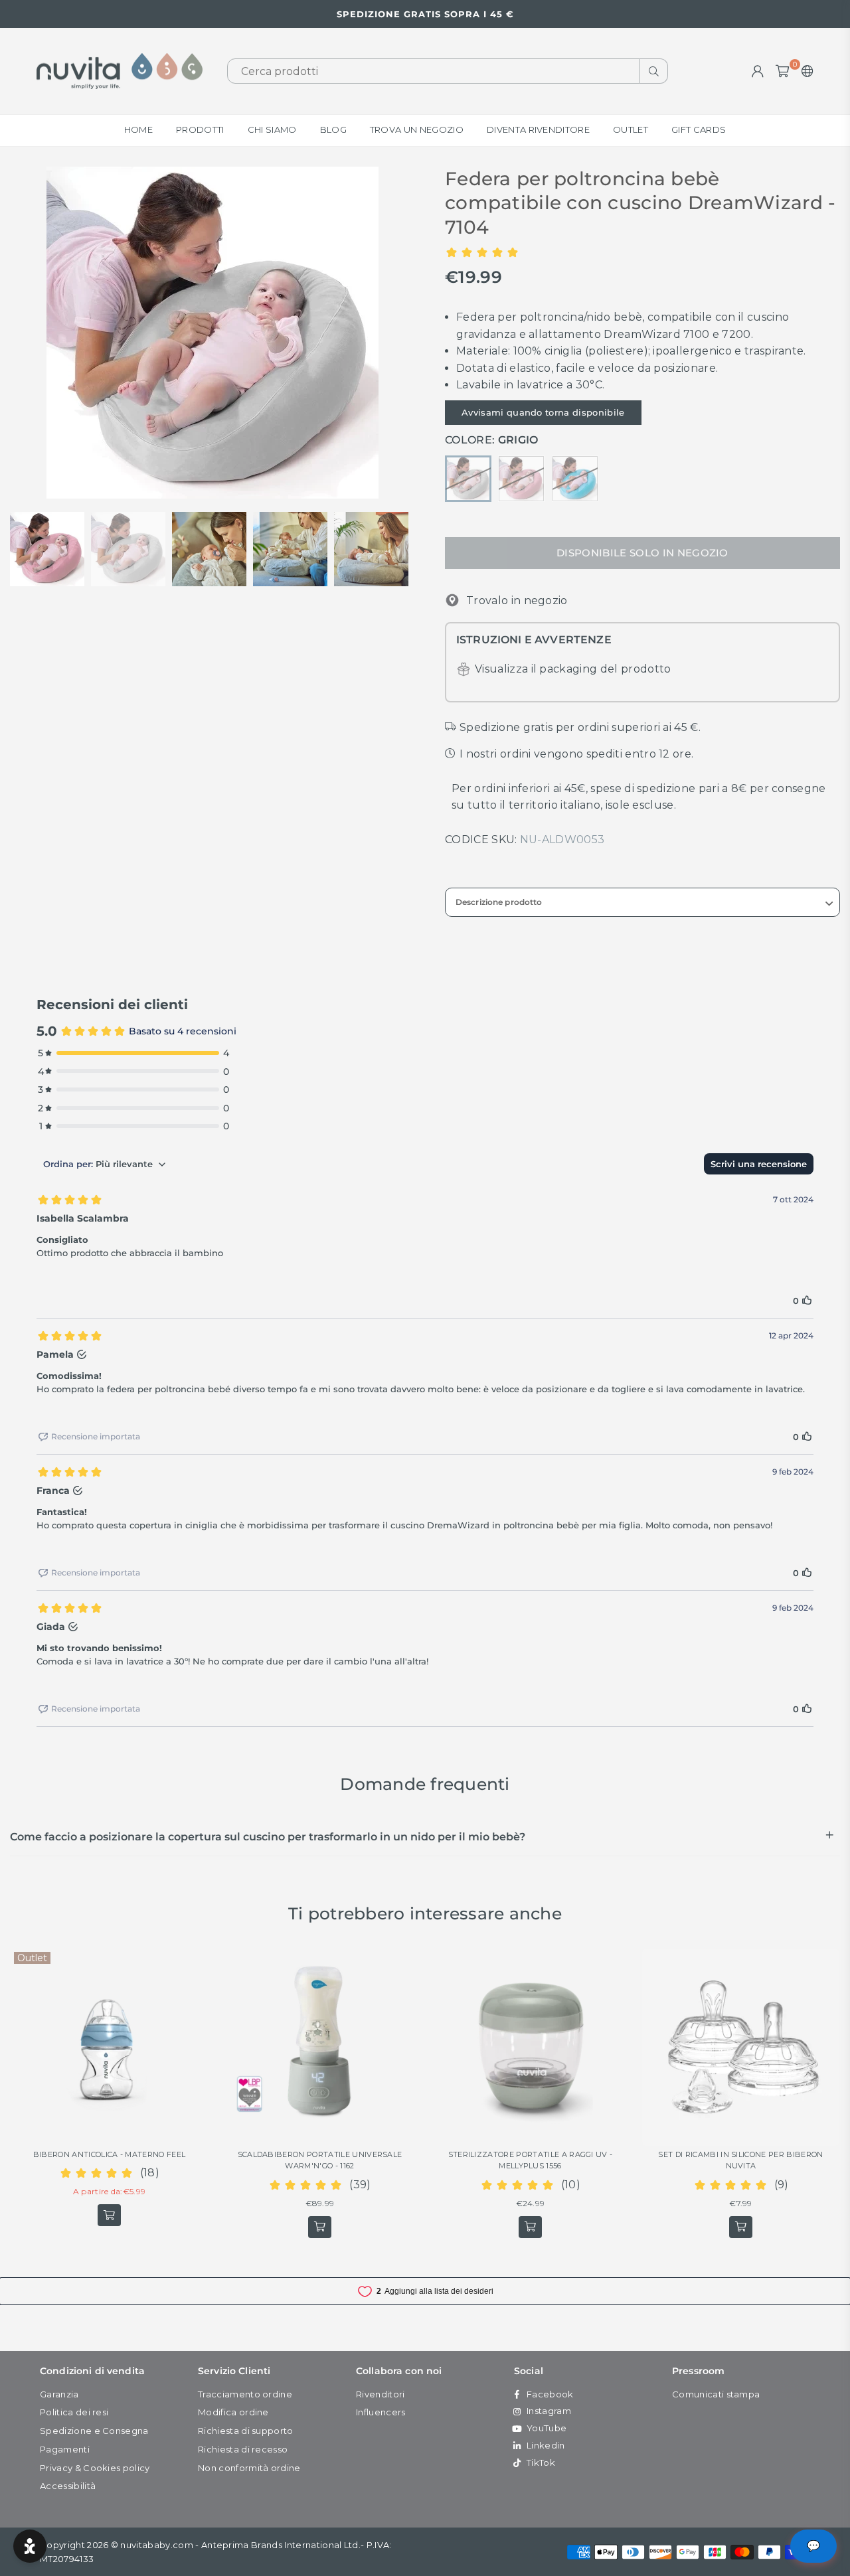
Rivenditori (381, 2394)
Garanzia (59, 2394)
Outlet (631, 129)
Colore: (491, 440)
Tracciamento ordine (245, 2394)
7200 (736, 334)
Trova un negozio (417, 129)
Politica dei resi (74, 2412)
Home (138, 129)
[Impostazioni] (805, 71)
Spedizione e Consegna (94, 2431)
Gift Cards (699, 129)
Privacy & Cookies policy (95, 2468)
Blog (333, 129)
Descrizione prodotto (499, 902)
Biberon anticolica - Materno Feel (110, 2154)
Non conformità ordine (249, 2468)
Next (403, 332)
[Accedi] (758, 71)
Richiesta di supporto (246, 2431)
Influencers (381, 2412)
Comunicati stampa (716, 2394)
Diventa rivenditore (538, 129)
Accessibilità (68, 2486)
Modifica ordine (233, 2412)
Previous (22, 332)
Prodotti (200, 129)
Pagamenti (65, 2449)
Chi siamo (272, 129)
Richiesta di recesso (243, 2449)
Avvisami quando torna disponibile (543, 412)
